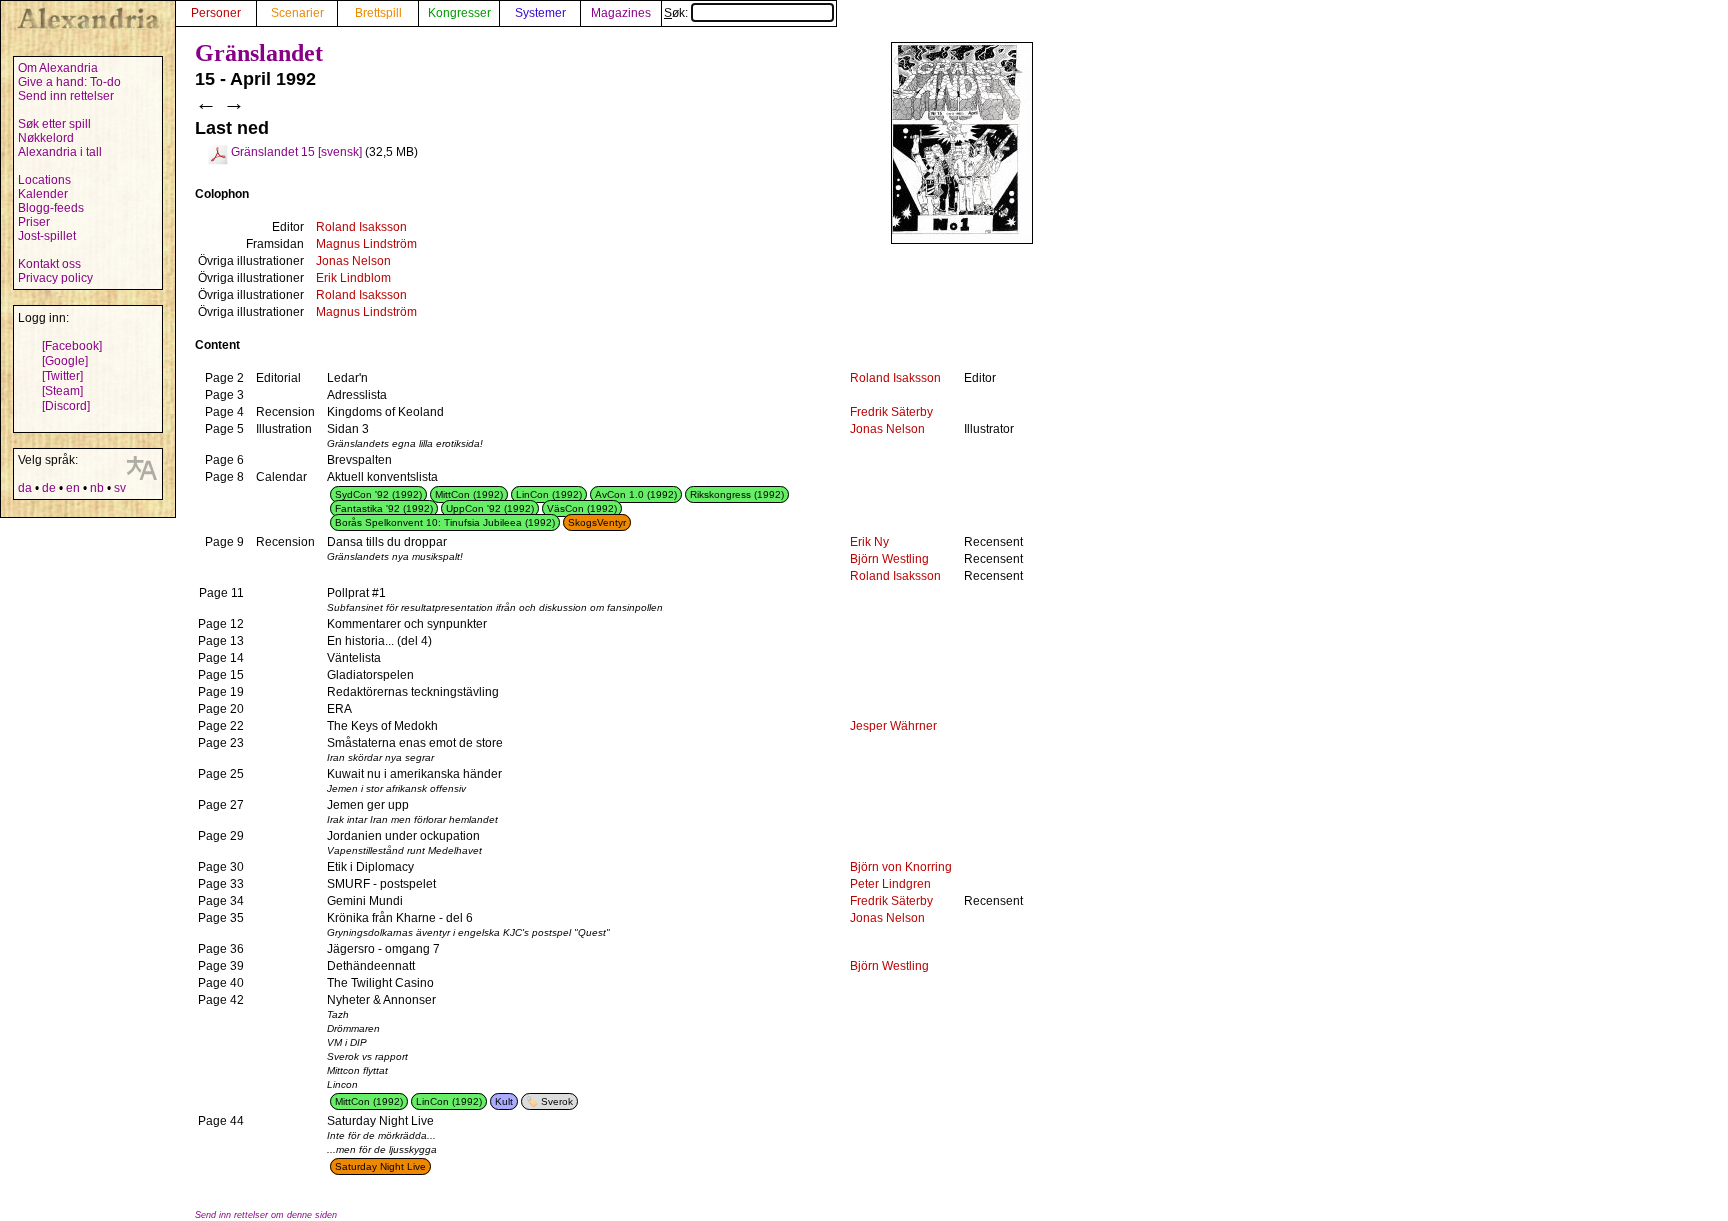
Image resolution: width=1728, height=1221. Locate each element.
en (73, 488)
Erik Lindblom (353, 278)
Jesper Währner (893, 726)
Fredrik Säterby (891, 412)
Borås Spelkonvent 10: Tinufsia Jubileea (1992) (445, 522)
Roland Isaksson (361, 227)
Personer (216, 13)
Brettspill (378, 13)
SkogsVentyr (597, 522)
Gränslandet (259, 53)
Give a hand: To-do (69, 82)
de (49, 488)
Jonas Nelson (353, 261)
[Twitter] (62, 376)
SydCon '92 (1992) (378, 494)
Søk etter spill (54, 124)
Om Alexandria (58, 68)
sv (120, 488)
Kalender (43, 194)
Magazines (621, 13)
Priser (34, 222)
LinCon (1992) (549, 494)
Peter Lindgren (890, 884)
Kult (504, 1101)
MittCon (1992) (469, 494)
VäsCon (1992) (582, 508)
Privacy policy (55, 278)
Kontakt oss (49, 264)
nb (97, 488)
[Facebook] (72, 346)
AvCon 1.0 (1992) (636, 494)
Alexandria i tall (60, 152)
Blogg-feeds (51, 208)
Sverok (557, 1101)
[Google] (65, 361)
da (25, 488)
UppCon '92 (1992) (490, 508)
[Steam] (62, 391)
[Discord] (66, 406)
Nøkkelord (46, 138)
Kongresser (459, 13)
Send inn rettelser (66, 96)
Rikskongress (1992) (737, 494)
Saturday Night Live (380, 1166)
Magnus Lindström (366, 244)
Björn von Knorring (901, 867)
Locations (44, 180)
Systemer (540, 13)
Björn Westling (889, 559)
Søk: (677, 13)
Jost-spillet (47, 236)
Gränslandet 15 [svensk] (296, 152)
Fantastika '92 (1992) (384, 508)
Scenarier (297, 13)
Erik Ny (869, 542)
